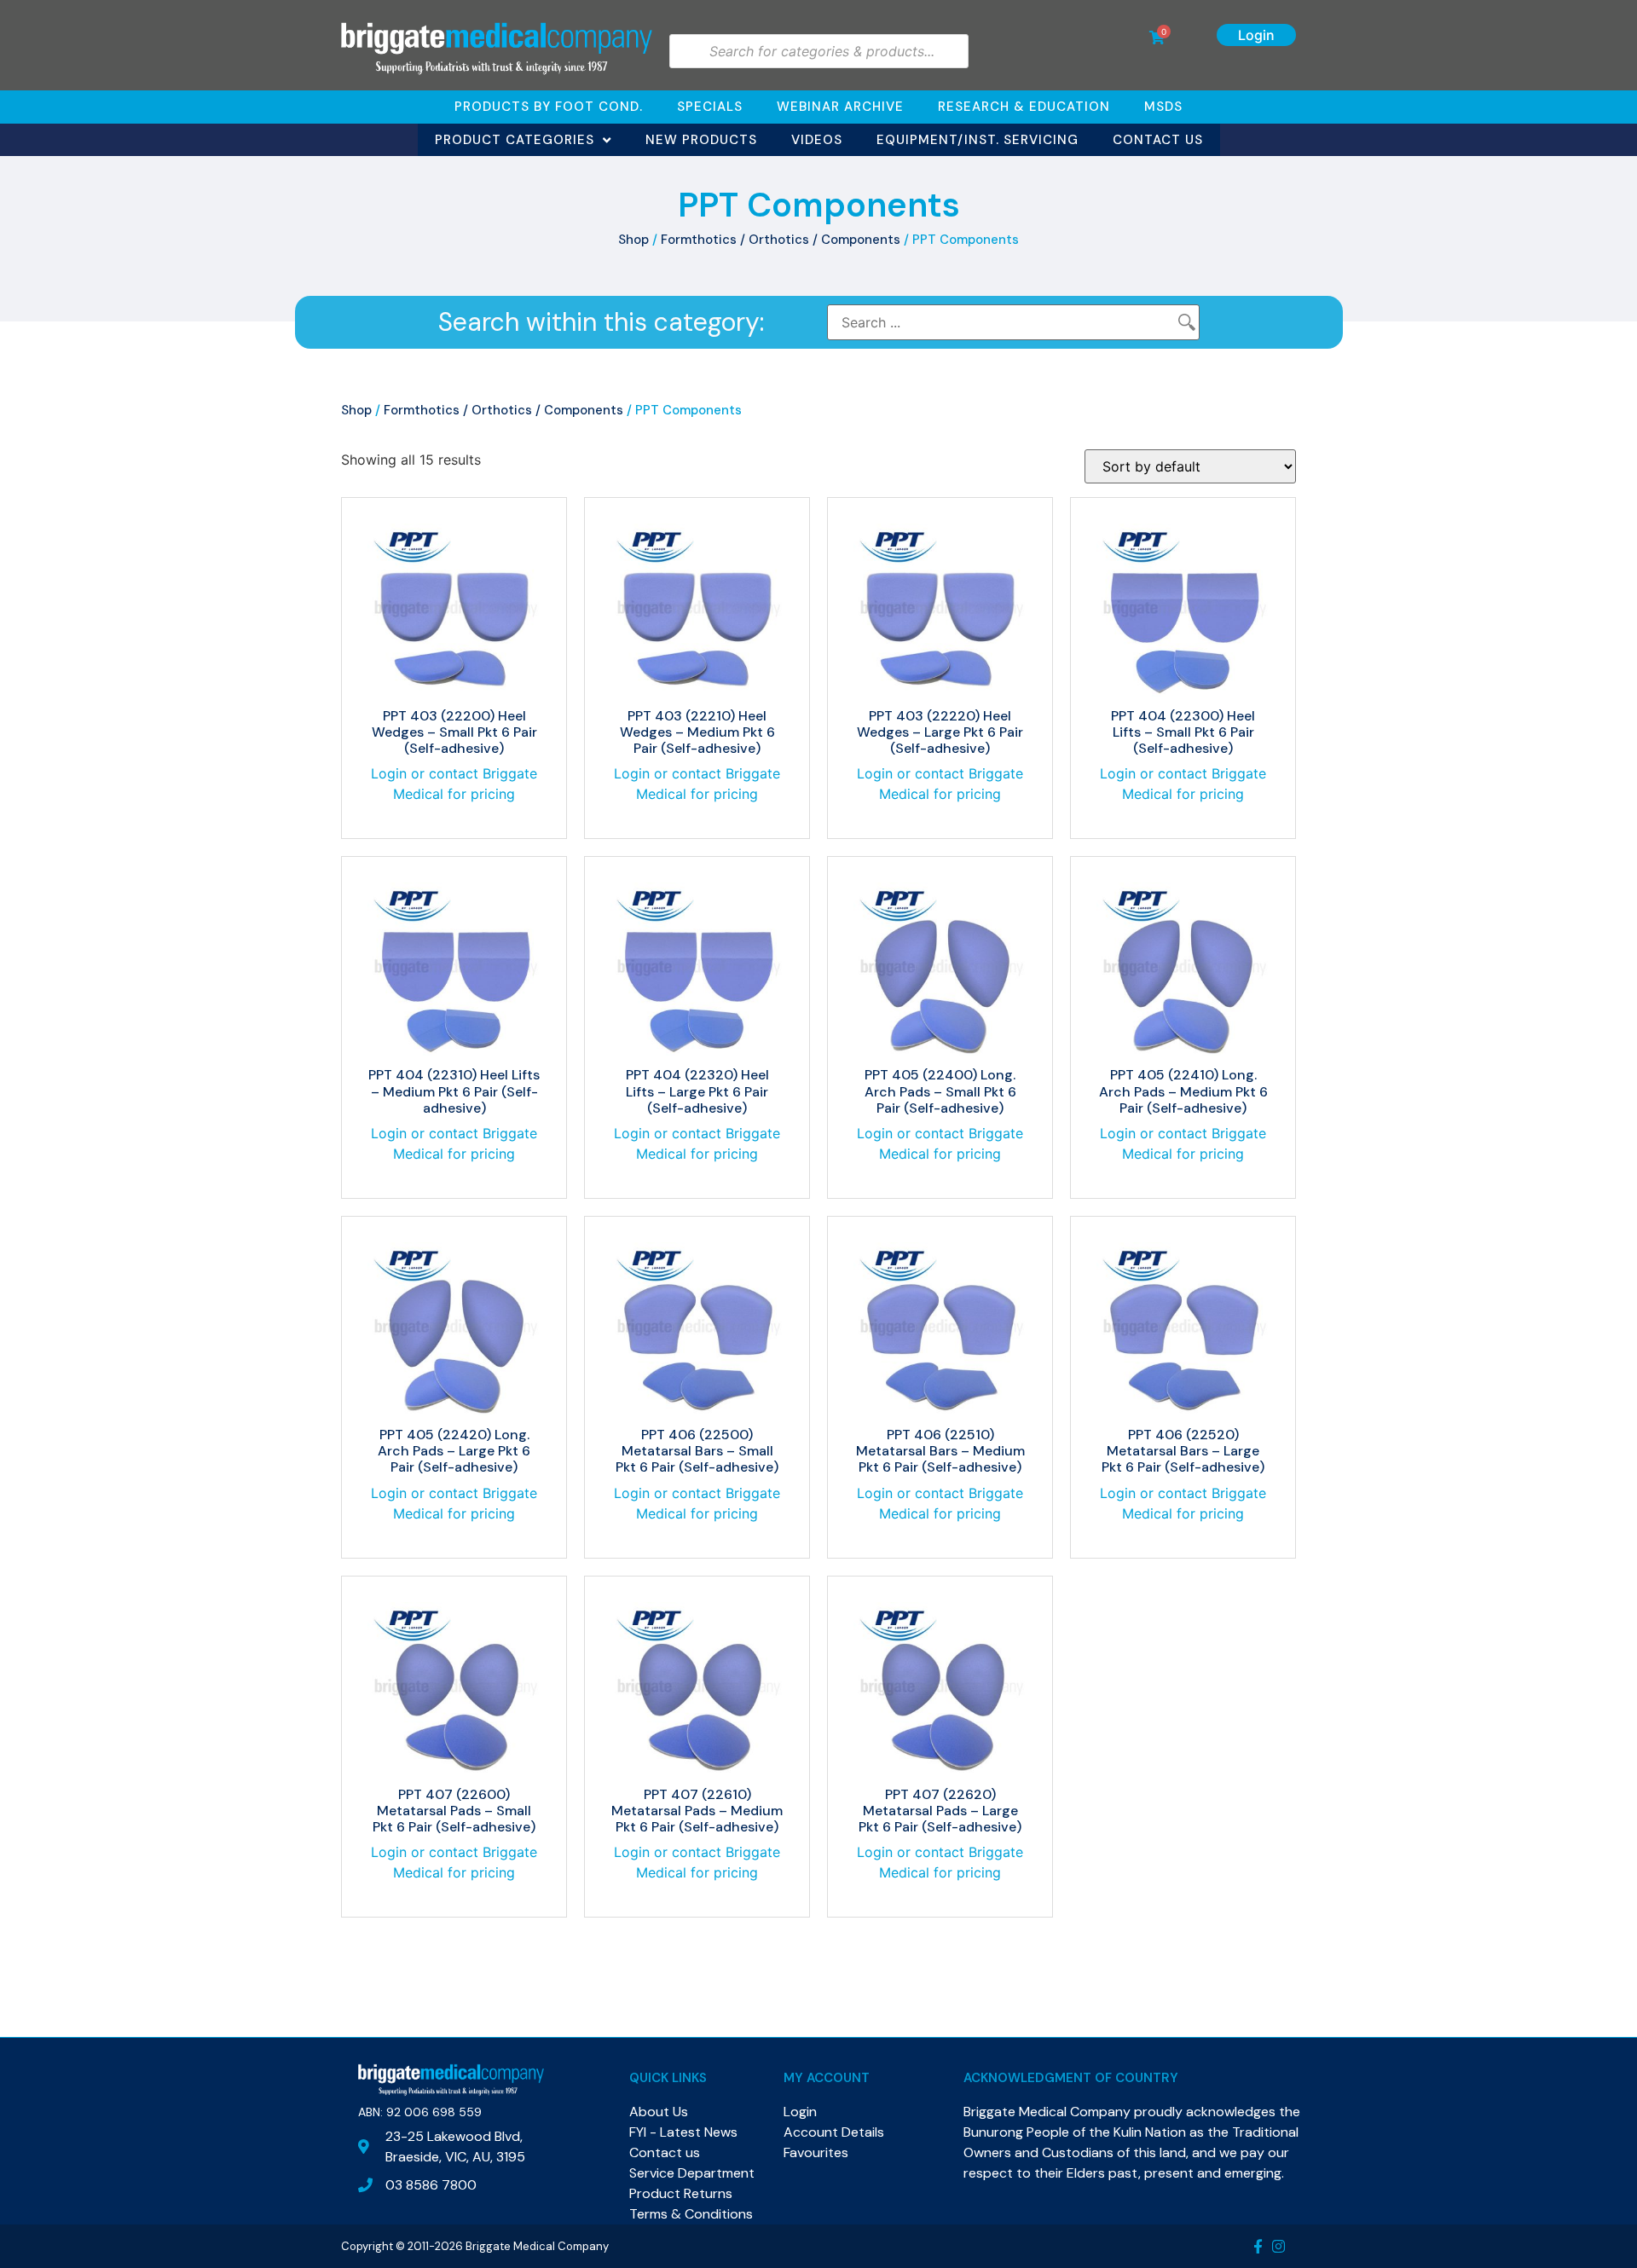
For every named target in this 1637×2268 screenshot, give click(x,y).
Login (1256, 35)
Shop (633, 240)
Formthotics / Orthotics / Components (781, 240)
